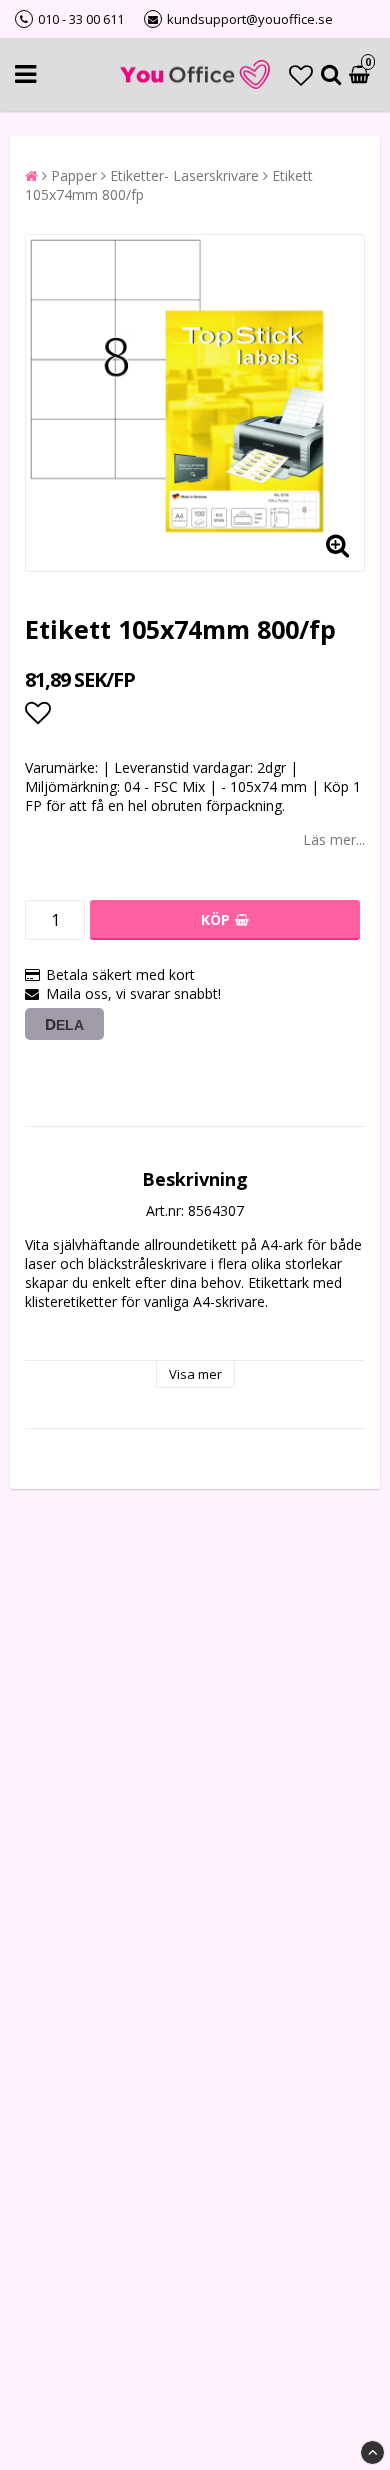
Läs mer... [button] (334, 839)
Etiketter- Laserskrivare (184, 175)
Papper (74, 175)
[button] (301, 74)
